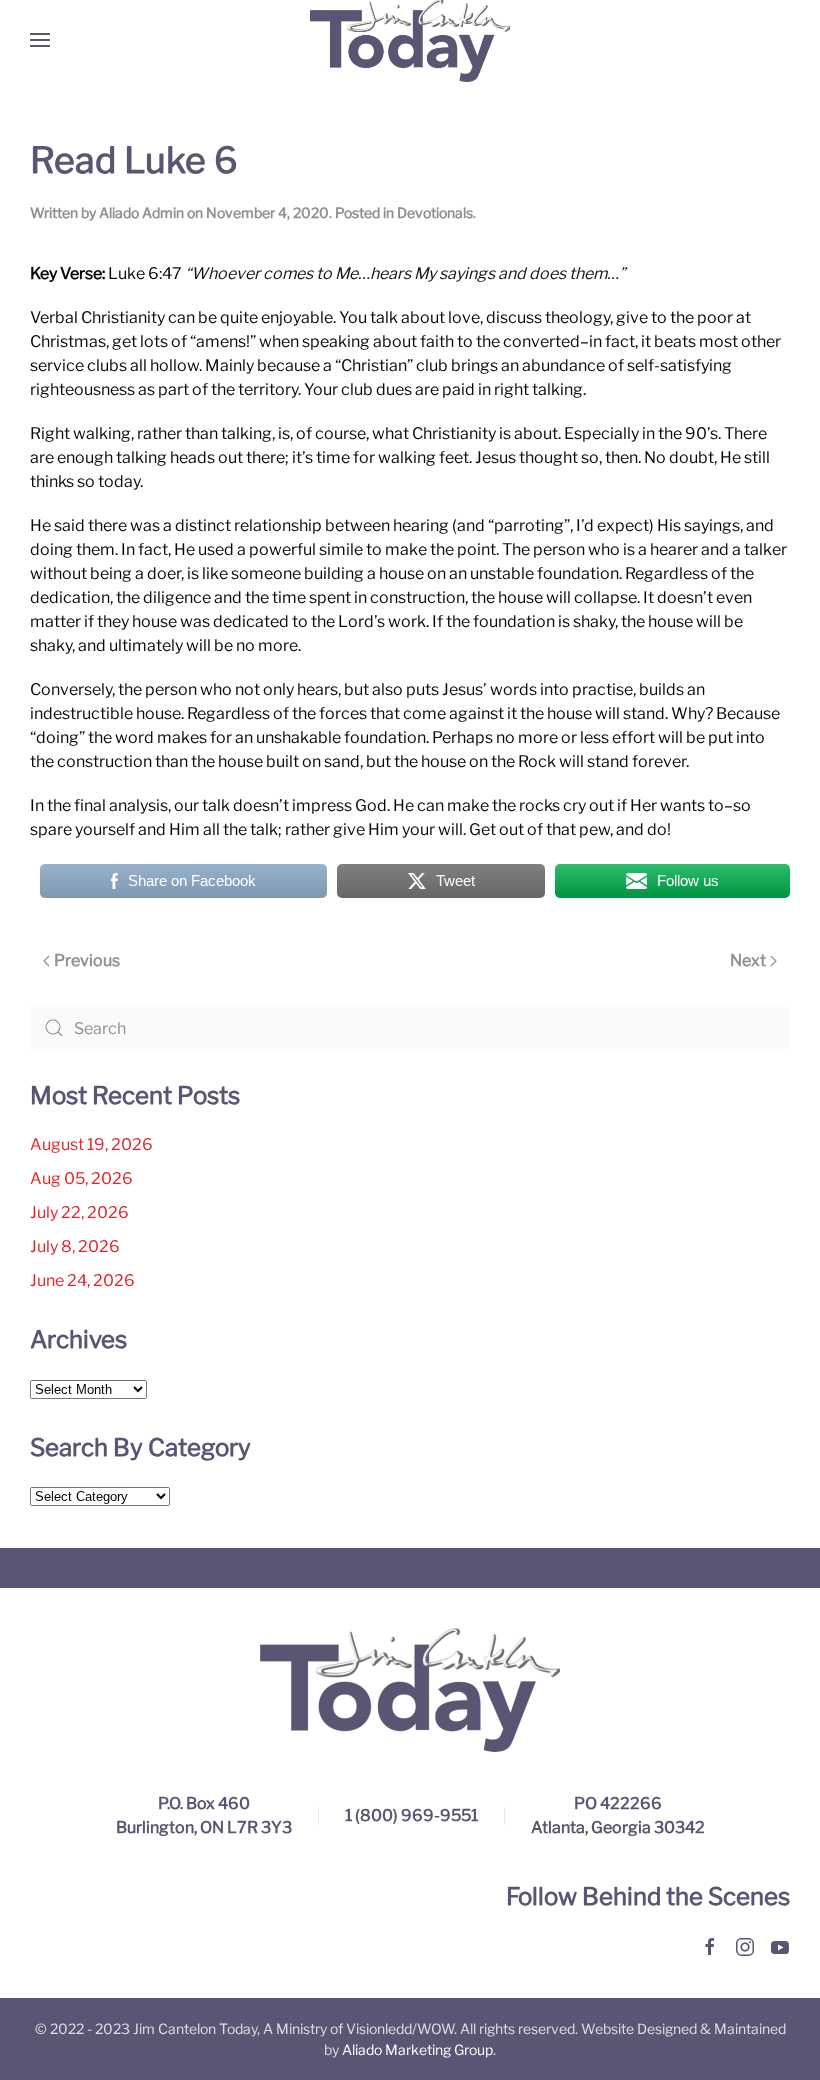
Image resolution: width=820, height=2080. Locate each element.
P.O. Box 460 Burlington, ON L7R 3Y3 (204, 1815)
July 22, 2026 (79, 1212)
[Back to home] (410, 40)
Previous (87, 960)
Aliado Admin (141, 212)
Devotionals (435, 212)
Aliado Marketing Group (417, 2049)
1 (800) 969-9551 (411, 1815)
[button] (40, 40)
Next (748, 960)
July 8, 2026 (75, 1246)
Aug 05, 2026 (81, 1178)
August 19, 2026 (91, 1144)
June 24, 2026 (82, 1280)
